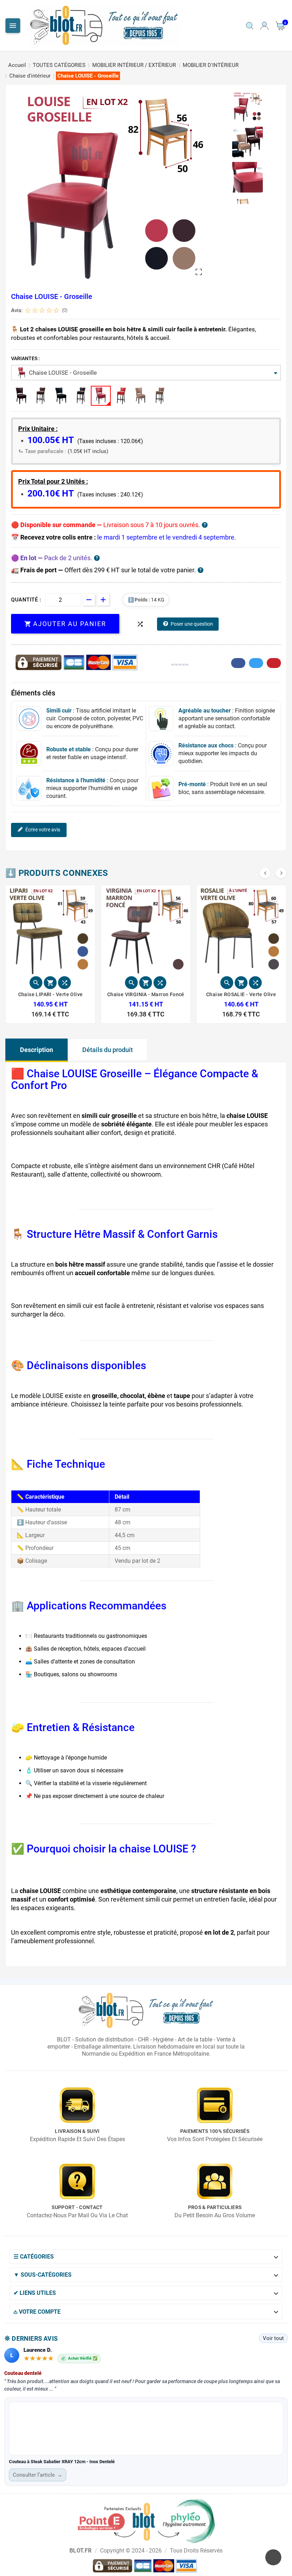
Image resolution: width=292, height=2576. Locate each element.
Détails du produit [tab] (108, 1050)
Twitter (256, 663)
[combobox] (146, 373)
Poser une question (192, 624)
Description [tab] (36, 1050)
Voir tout (273, 2338)
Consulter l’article (38, 2475)
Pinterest (274, 663)
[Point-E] (146, 2520)
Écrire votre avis (43, 830)
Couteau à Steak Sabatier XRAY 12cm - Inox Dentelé (62, 2462)
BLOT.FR (80, 2551)
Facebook (238, 663)
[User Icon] (264, 26)
